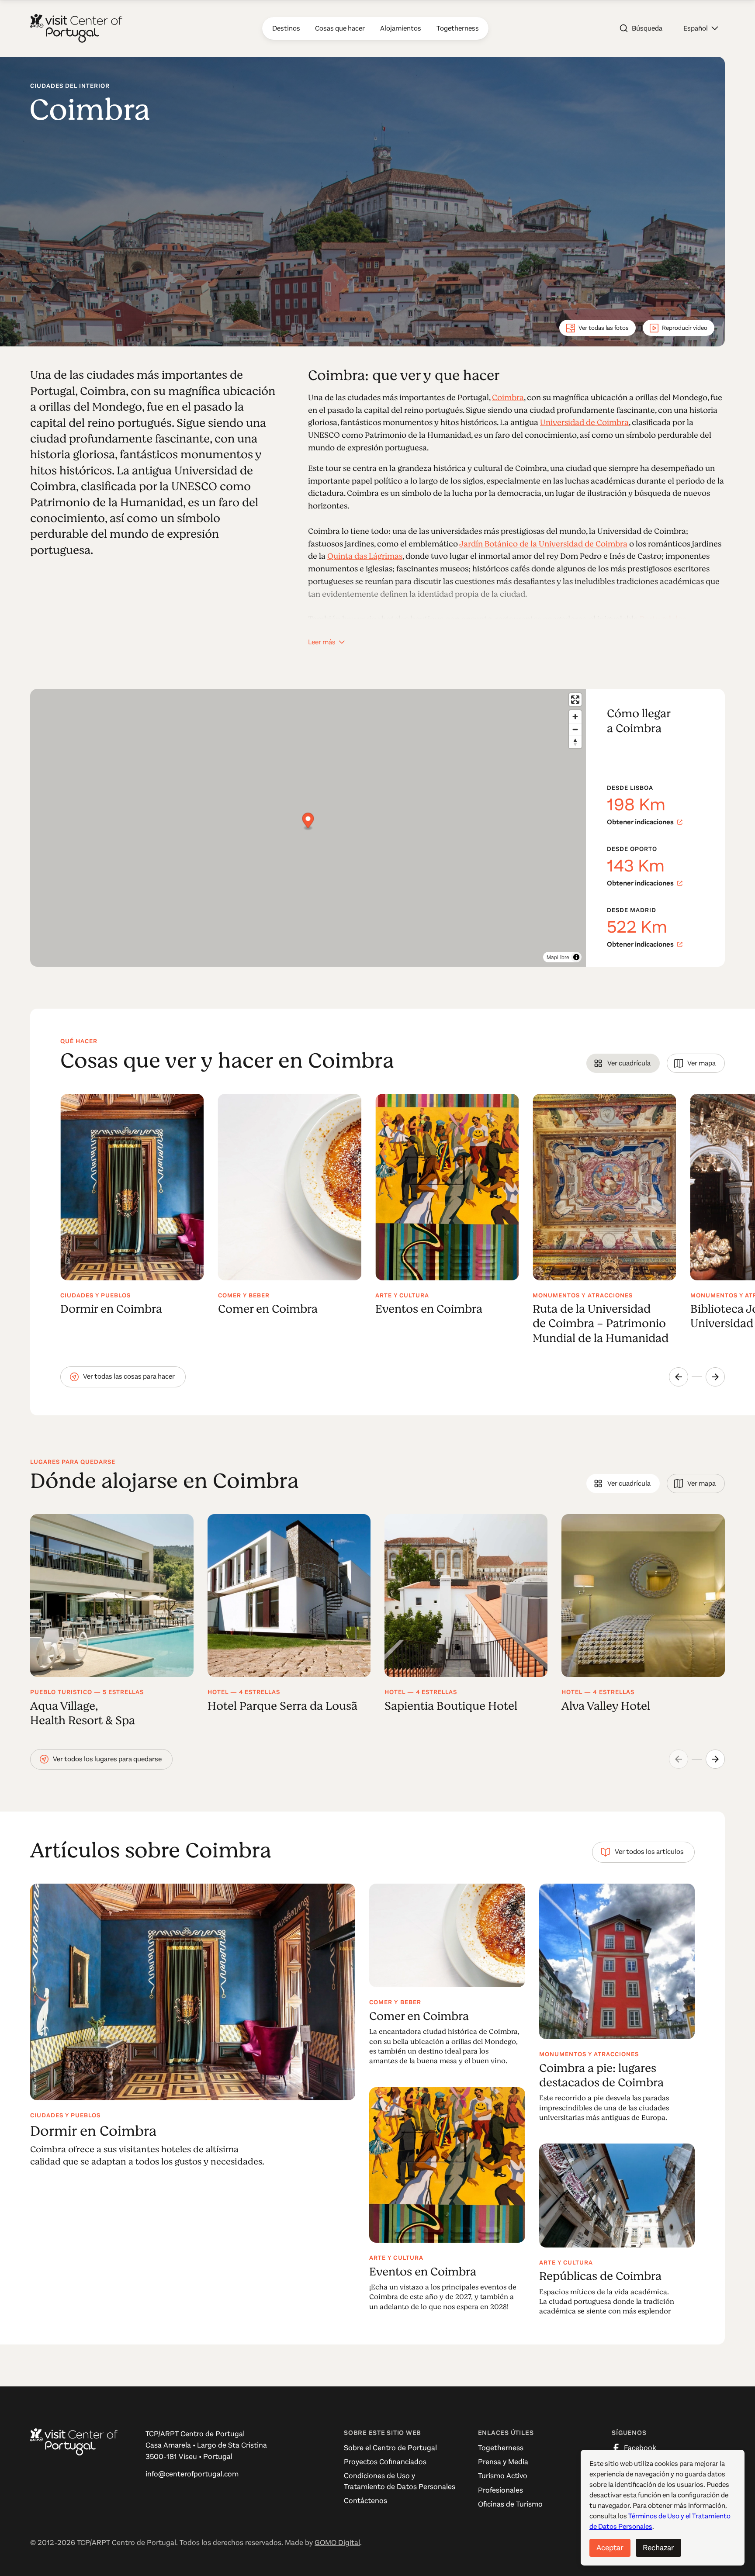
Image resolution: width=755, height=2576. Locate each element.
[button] (701, 28)
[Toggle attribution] (576, 957)
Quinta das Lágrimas (365, 556)
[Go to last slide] (679, 1377)
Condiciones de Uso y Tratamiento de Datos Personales (400, 2481)
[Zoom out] (575, 729)
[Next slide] (715, 1377)
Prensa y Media (503, 2462)
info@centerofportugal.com (192, 2474)
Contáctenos (365, 2501)
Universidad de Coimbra (584, 422)
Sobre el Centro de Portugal (390, 2448)
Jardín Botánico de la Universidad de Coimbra (543, 544)
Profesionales (500, 2490)
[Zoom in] (575, 717)
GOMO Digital (337, 2543)
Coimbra (508, 398)
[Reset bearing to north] (575, 742)
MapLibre (558, 957)
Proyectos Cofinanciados (385, 2462)
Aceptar (610, 2548)
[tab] (623, 1063)
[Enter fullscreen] (575, 700)
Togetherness (501, 2448)
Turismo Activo (503, 2476)
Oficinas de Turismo (510, 2504)
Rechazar (658, 2548)
